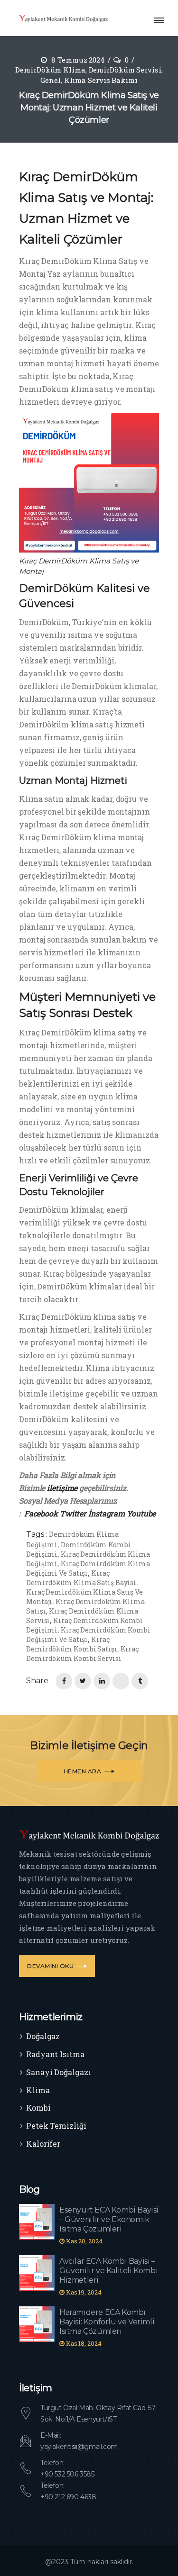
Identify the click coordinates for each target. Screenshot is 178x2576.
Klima (38, 2090)
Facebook (41, 1513)
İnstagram (107, 1513)
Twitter (73, 1513)
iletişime (61, 1488)
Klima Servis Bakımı (101, 80)
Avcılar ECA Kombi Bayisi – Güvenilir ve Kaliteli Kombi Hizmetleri (108, 2271)
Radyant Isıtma (55, 2054)
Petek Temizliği (56, 2126)
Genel (51, 80)
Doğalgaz (43, 2036)
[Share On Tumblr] (140, 1681)
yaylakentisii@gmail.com (79, 2447)
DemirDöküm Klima (50, 70)
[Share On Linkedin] (102, 1681)
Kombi (38, 2108)
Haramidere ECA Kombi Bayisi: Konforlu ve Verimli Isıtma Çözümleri (107, 2322)
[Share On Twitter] (83, 1681)
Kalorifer (43, 2144)
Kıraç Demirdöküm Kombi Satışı (72, 1644)
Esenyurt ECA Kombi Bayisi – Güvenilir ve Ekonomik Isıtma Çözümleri (109, 2219)
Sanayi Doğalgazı (58, 2072)
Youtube (141, 1513)
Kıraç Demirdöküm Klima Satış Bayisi (81, 1578)
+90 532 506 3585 (67, 2474)
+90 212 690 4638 (68, 2497)
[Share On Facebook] (64, 1681)
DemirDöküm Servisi (125, 70)
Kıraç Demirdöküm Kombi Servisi (82, 1654)
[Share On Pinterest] (121, 1681)
